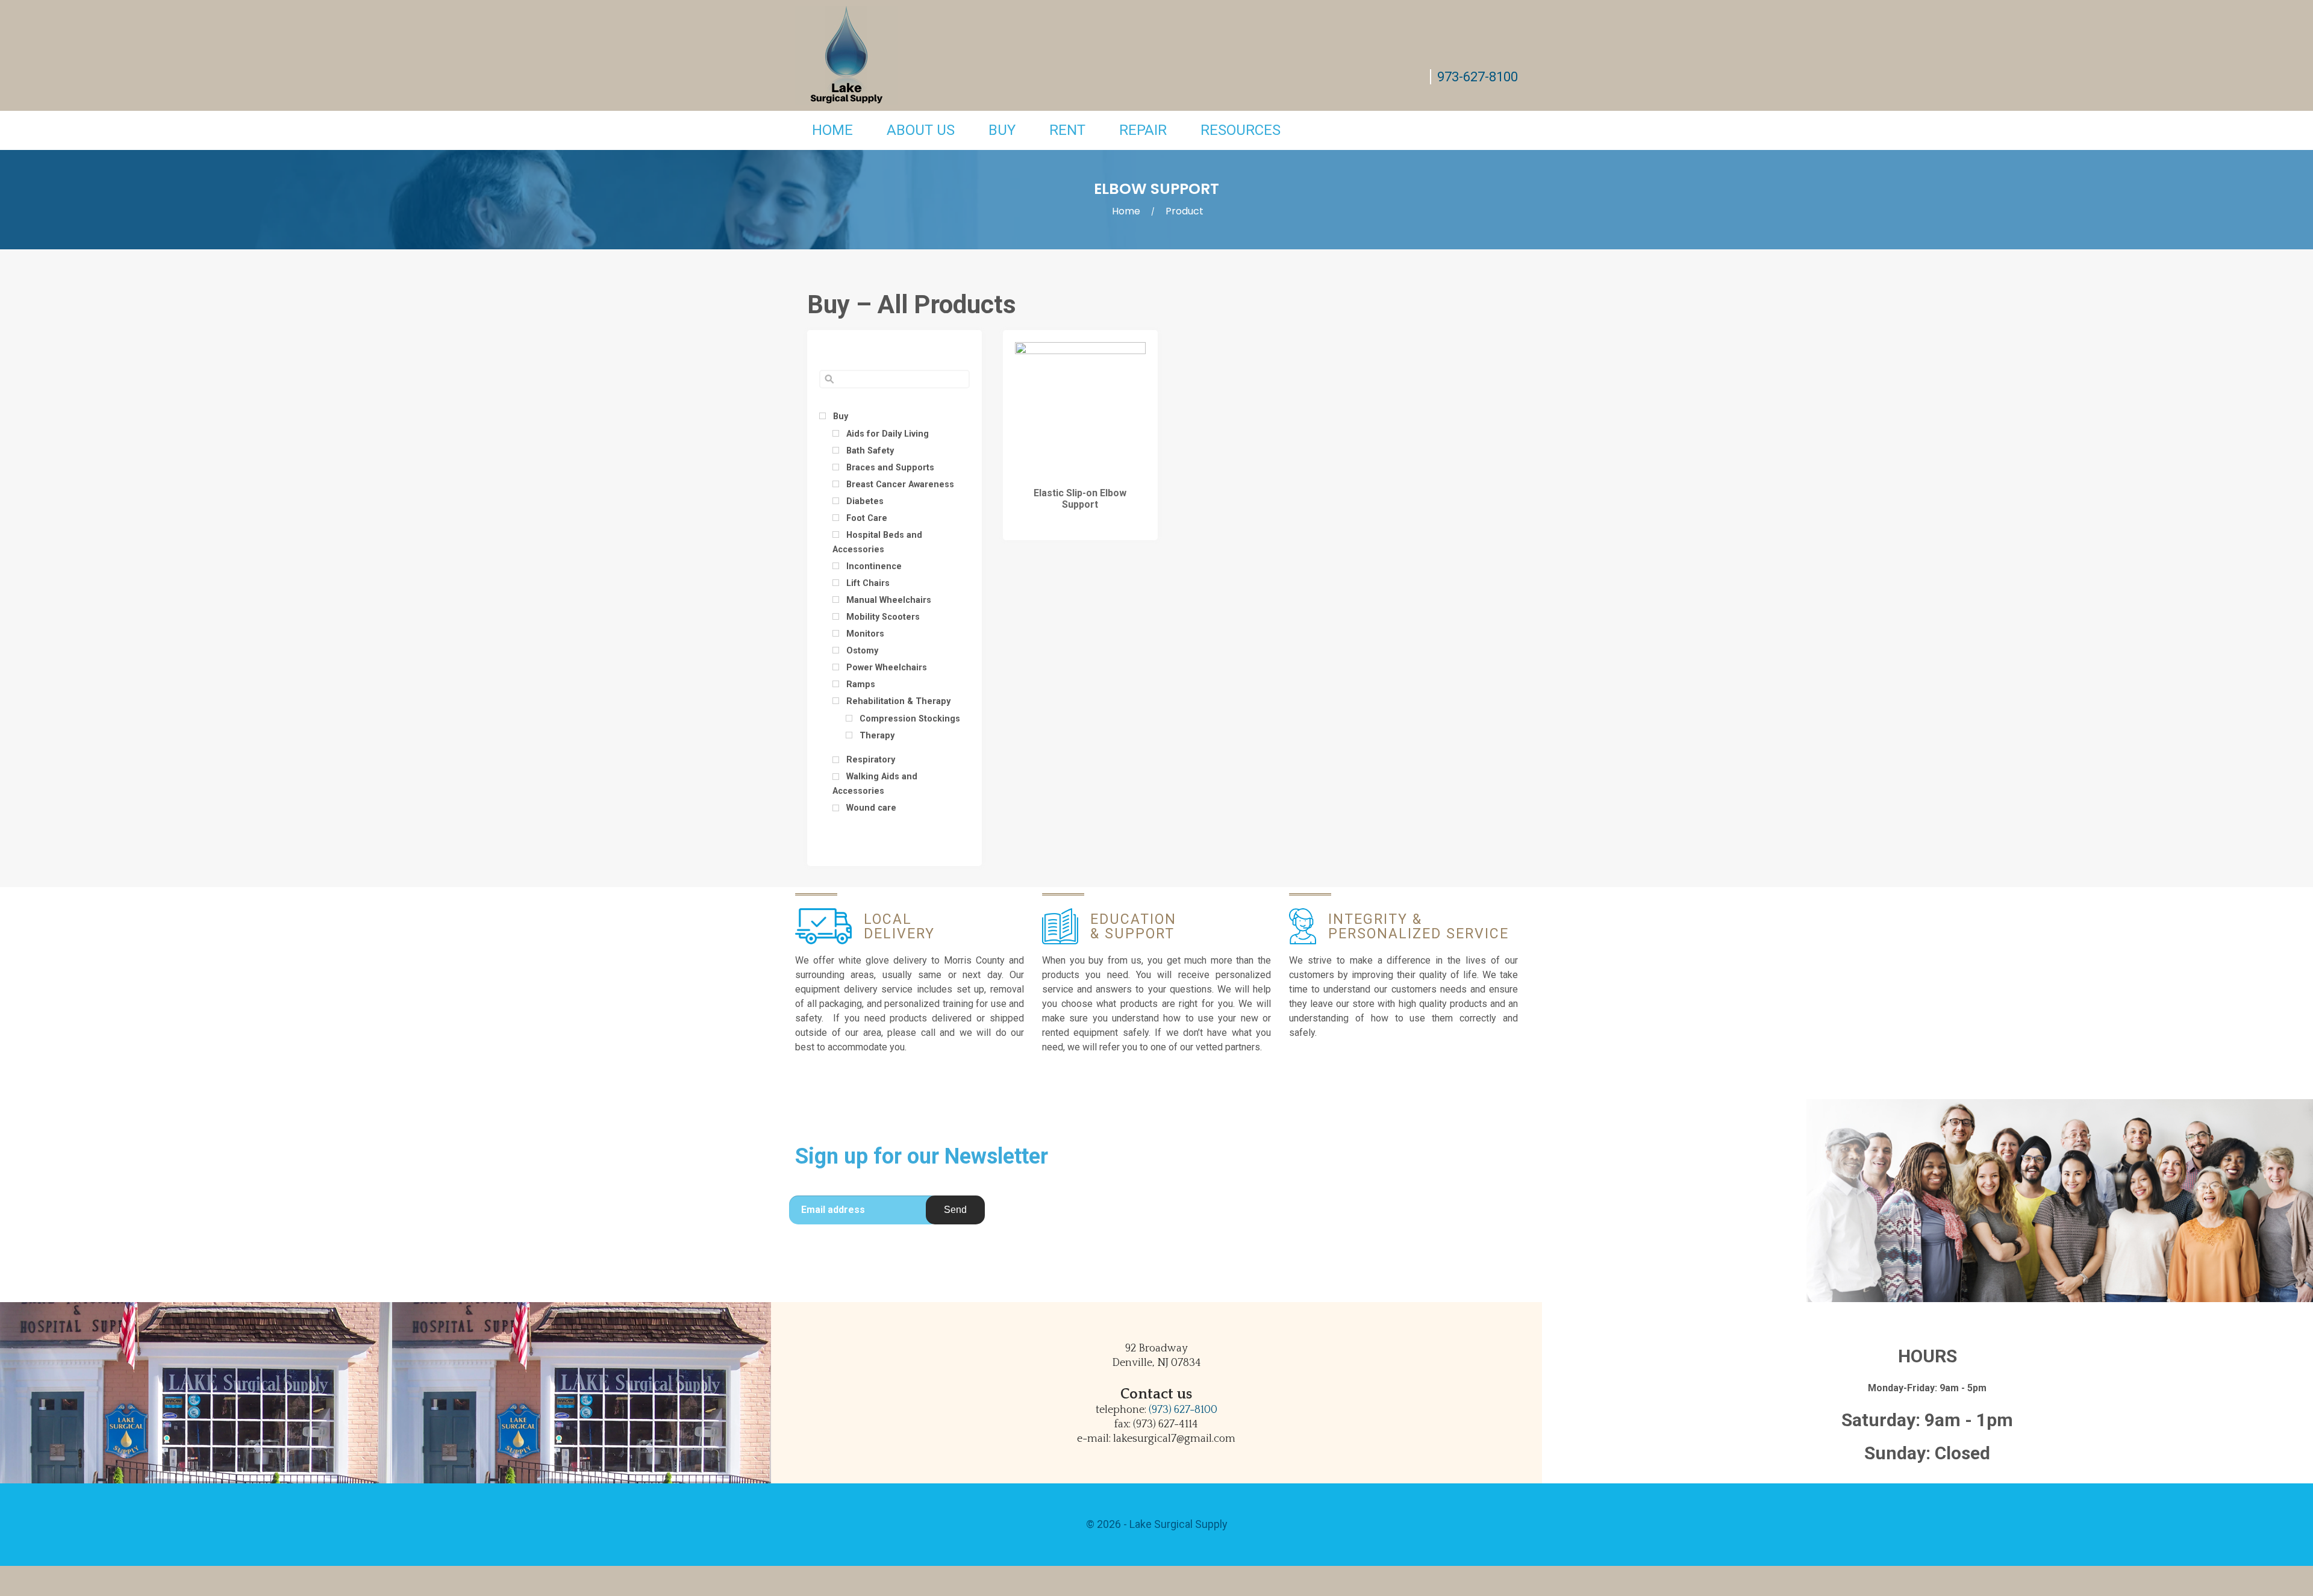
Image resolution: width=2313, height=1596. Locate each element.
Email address (833, 1210)
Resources (1241, 130)
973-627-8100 (1478, 77)
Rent (1067, 130)
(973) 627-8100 (1183, 1410)
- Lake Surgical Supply (1174, 1524)
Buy (1002, 130)
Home (832, 130)
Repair (1143, 130)
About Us (921, 130)
